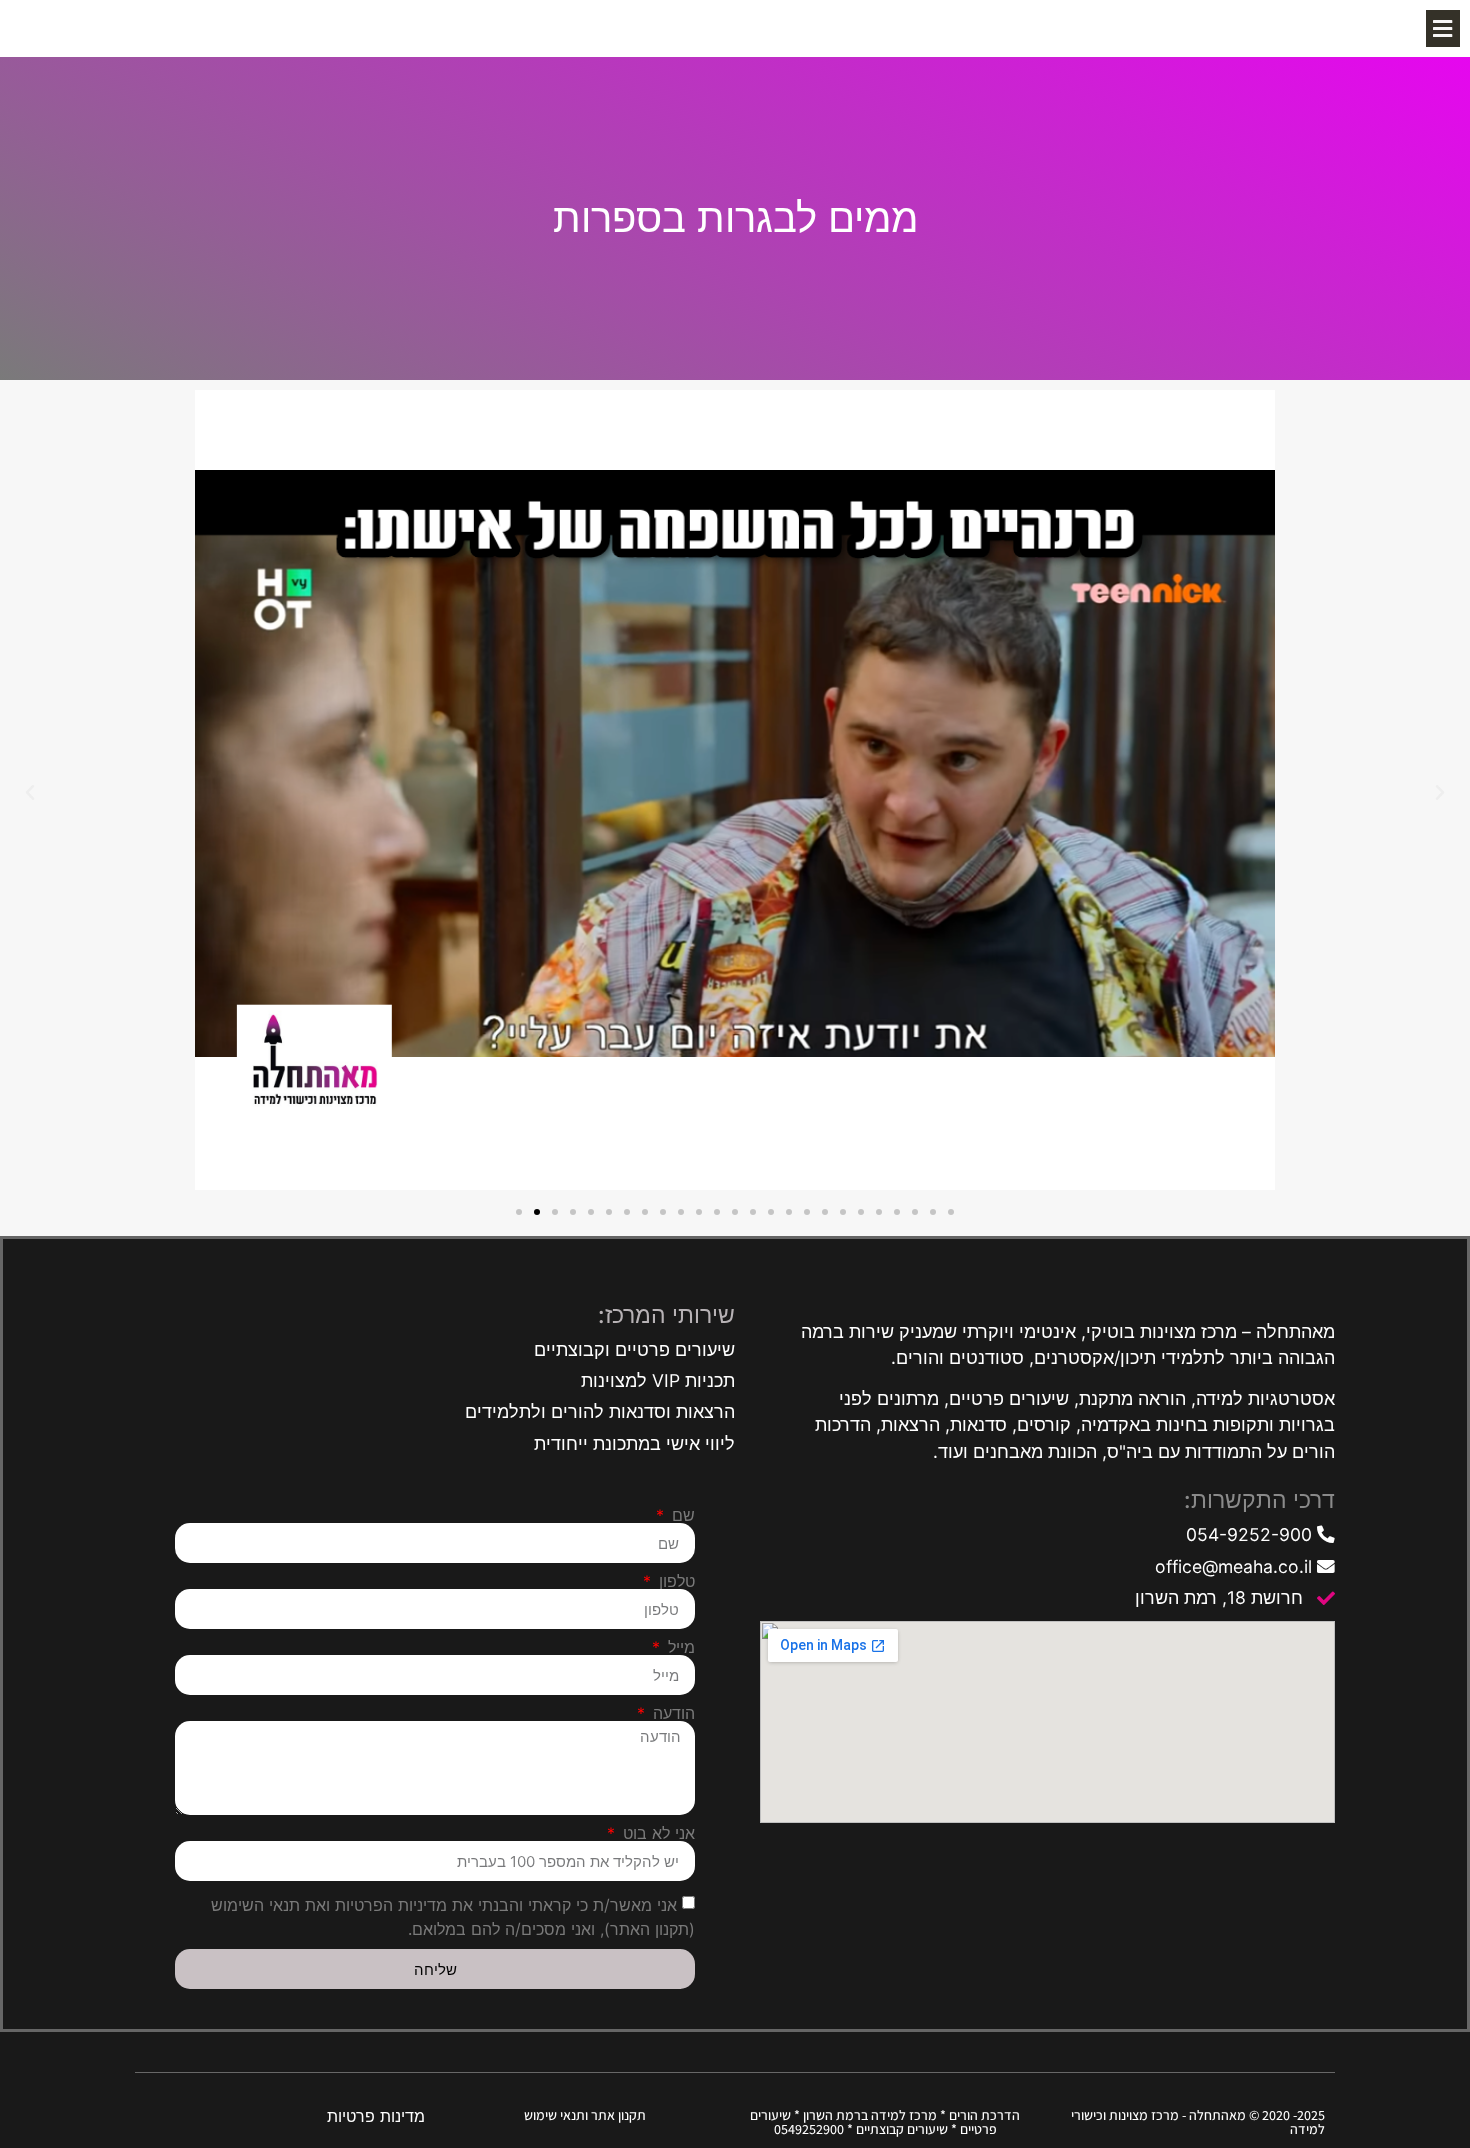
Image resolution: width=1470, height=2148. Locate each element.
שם (681, 1515)
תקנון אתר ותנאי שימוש (585, 2115)
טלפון (674, 1581)
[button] (1443, 28)
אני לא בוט (656, 1833)
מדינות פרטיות (376, 2116)
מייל (679, 1647)
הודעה (671, 1713)
